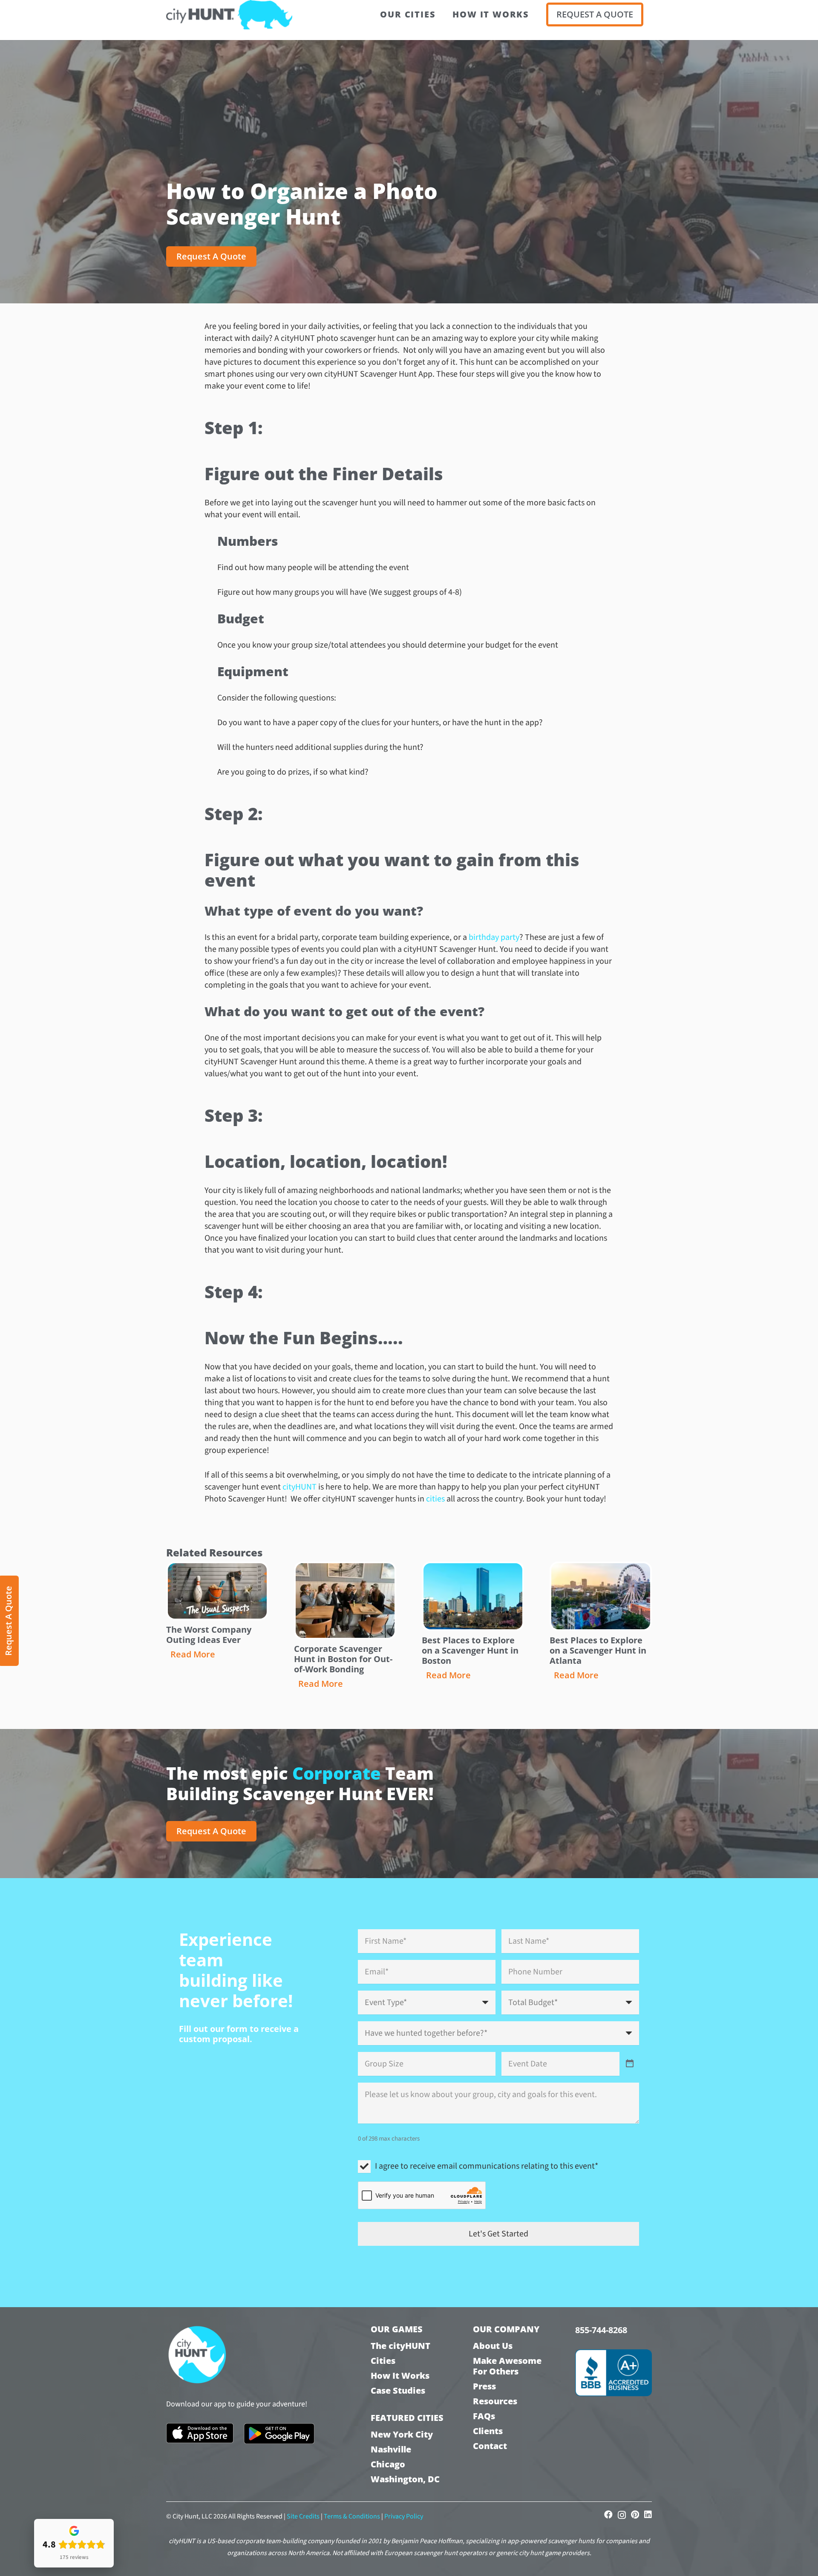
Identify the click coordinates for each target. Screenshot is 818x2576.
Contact (490, 2446)
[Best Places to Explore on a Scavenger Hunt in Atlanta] (601, 1596)
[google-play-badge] (279, 2434)
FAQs (484, 2416)
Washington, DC (405, 2479)
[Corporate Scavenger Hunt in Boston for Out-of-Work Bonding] (345, 1601)
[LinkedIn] (648, 2515)
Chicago (388, 2464)
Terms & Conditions (352, 2516)
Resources (495, 2401)
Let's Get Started (498, 2234)
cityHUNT (300, 1487)
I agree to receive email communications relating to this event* (487, 2166)
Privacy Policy (404, 2516)
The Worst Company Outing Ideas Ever (209, 1635)
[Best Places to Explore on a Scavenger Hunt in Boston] (473, 1596)
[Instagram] (622, 2515)
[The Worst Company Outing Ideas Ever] (217, 1591)
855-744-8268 (601, 2330)
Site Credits (303, 2516)
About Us (493, 2346)
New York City (402, 2434)
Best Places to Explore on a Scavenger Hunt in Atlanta (598, 1650)
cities (436, 1499)
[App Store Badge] (200, 2433)
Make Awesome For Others (507, 2366)
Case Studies (398, 2390)
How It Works (400, 2376)
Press (484, 2386)
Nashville (391, 2449)
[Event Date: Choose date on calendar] (630, 2064)
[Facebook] (608, 2515)
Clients (488, 2431)
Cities (383, 2361)
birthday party (494, 937)
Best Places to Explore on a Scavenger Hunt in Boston (470, 1650)
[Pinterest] (635, 2515)
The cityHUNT (400, 2346)
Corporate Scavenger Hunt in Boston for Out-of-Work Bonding (343, 1659)
